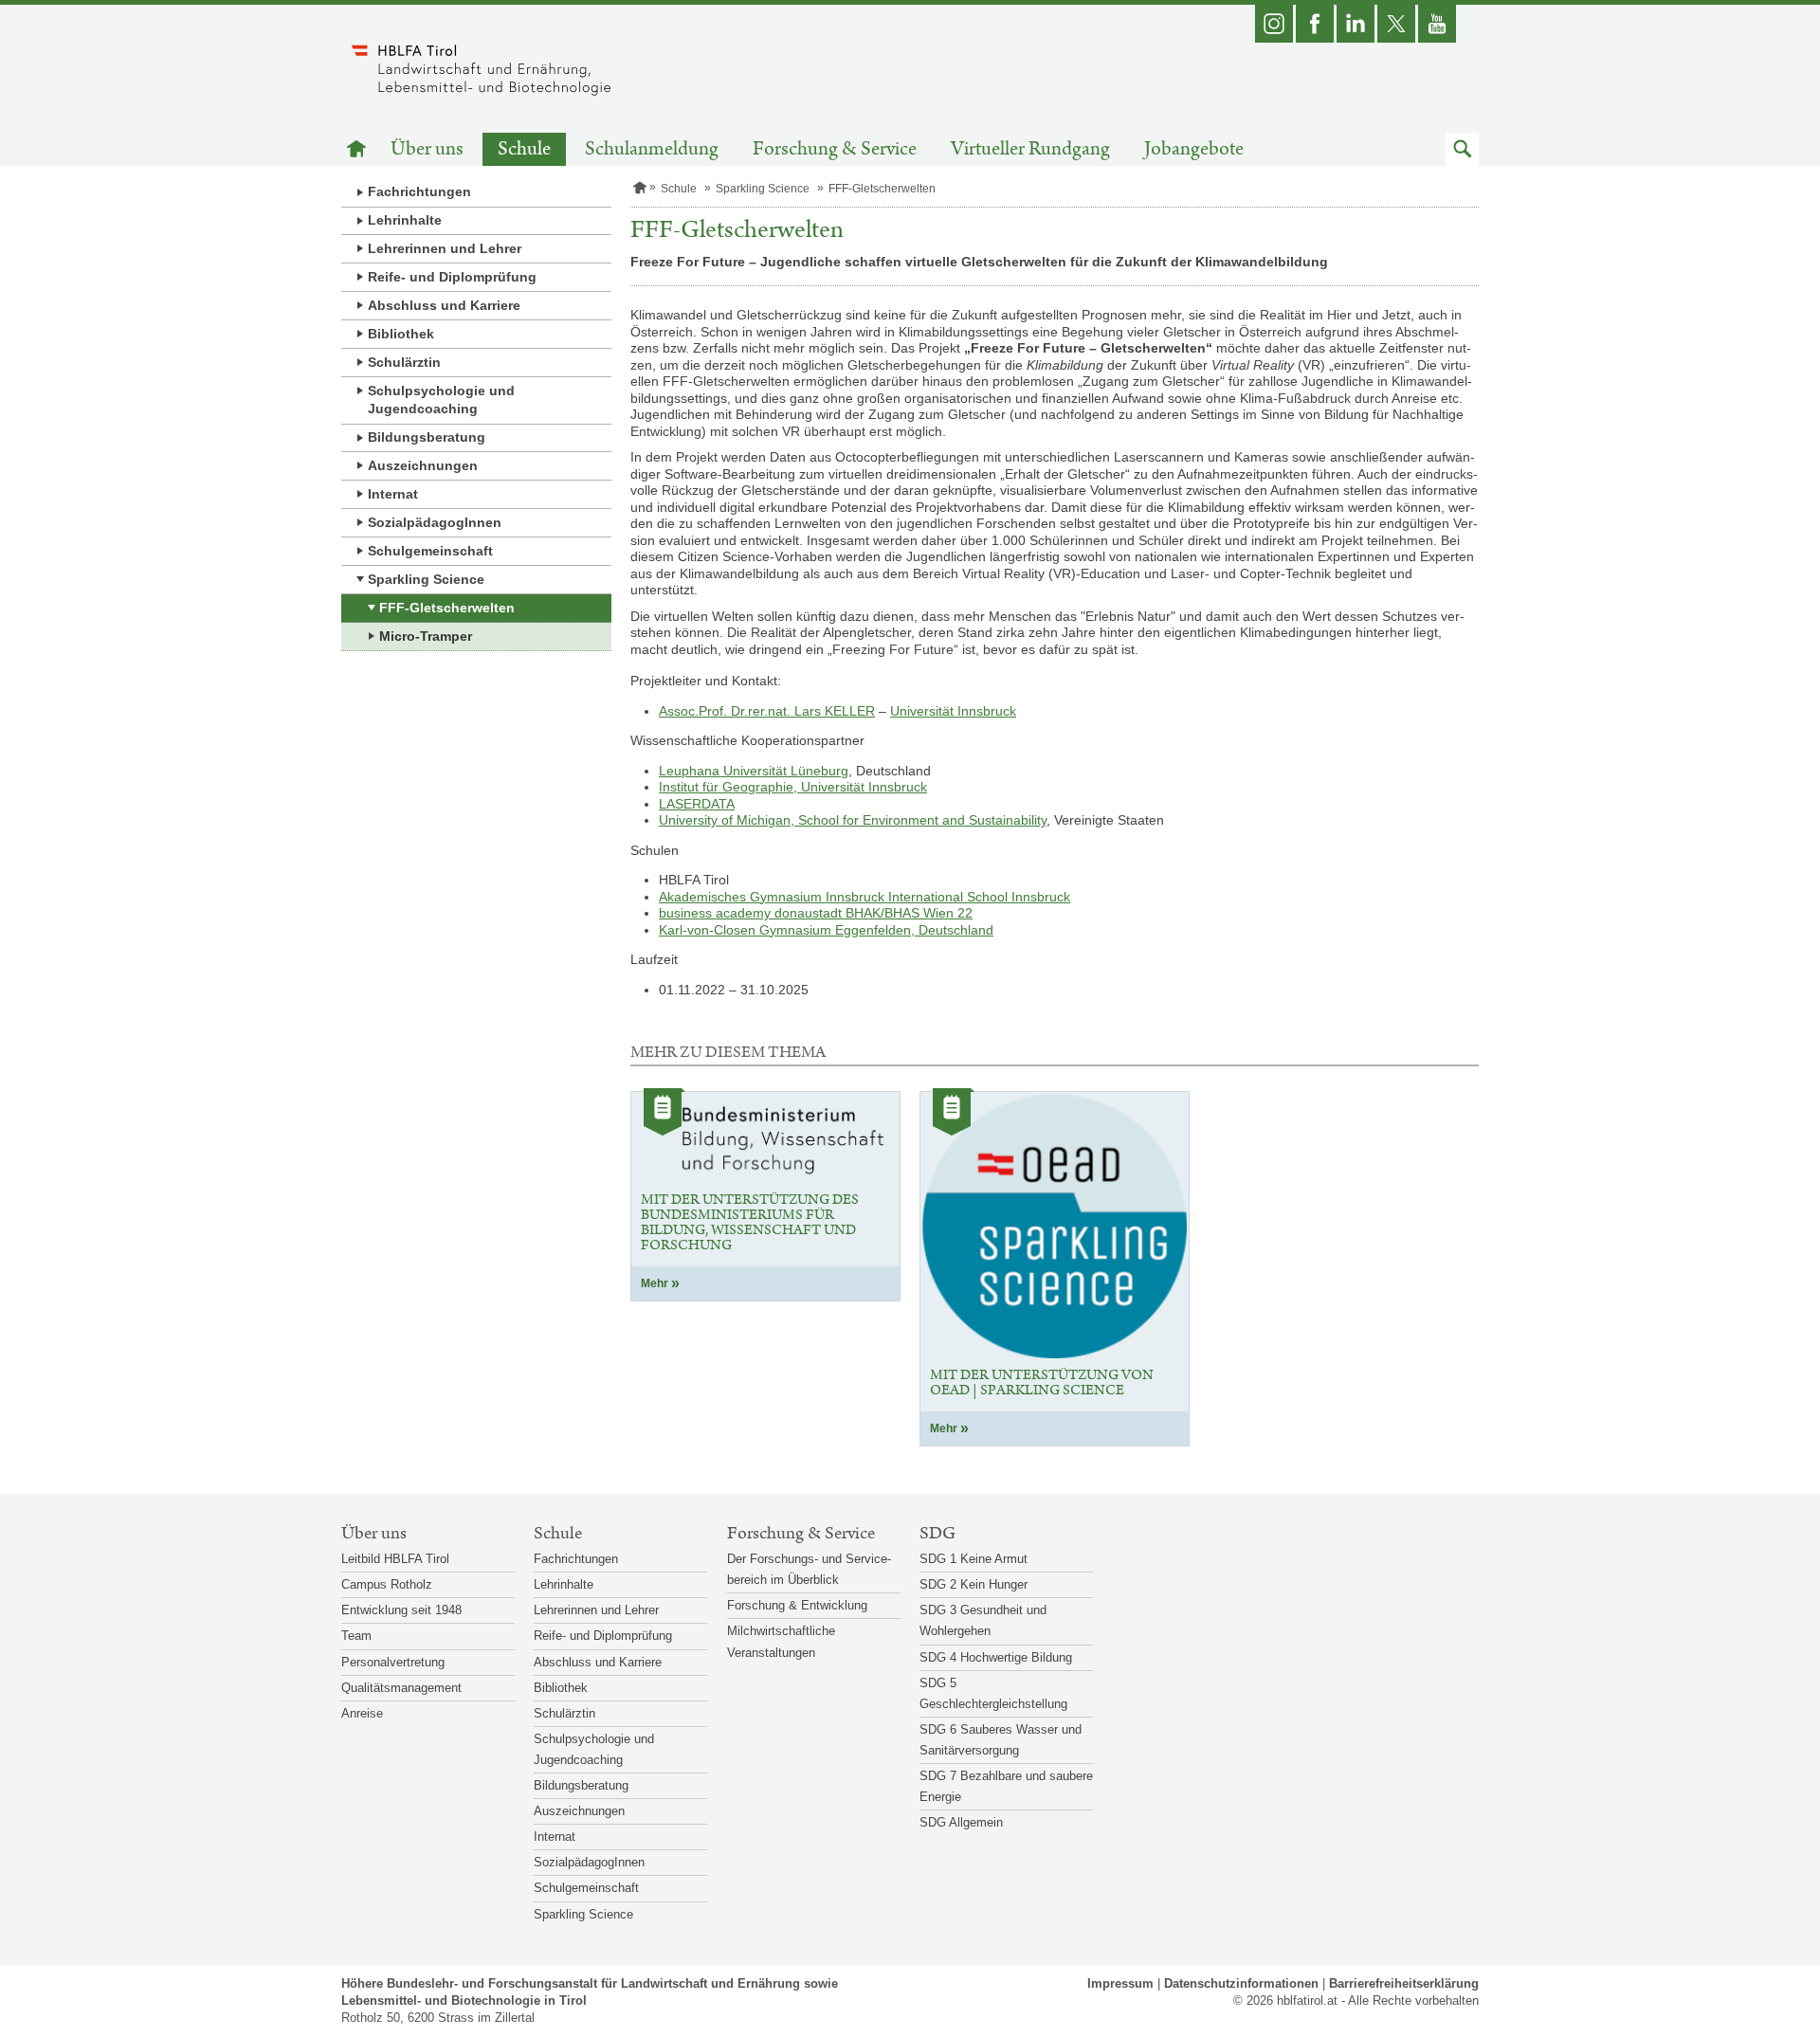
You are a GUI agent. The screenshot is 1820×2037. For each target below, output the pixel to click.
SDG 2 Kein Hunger (974, 1584)
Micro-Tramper (426, 636)
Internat (393, 494)
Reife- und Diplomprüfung (452, 277)
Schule (524, 149)
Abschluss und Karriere (444, 305)
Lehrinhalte (405, 220)
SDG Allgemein (961, 1822)
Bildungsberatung (427, 437)
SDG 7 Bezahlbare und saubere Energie (1006, 1786)
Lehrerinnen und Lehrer (445, 248)
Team (356, 1636)
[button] (1462, 149)
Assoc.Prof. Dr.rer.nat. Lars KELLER (767, 711)
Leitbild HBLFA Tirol (395, 1559)
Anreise (362, 1713)
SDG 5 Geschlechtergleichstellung (993, 1693)
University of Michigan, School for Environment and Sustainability (853, 820)
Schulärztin (404, 362)
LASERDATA (697, 804)
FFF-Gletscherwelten (447, 608)
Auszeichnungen (423, 465)
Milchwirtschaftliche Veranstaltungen (781, 1641)
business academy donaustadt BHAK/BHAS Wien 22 (816, 913)
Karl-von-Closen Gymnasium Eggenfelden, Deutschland (826, 930)
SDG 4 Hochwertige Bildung (996, 1657)
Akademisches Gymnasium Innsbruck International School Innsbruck (864, 897)
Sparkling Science (426, 579)
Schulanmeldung (652, 149)
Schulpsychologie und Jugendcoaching (441, 400)
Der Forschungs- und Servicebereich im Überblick (809, 1569)
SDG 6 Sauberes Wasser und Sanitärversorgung (1001, 1740)
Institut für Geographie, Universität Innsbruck (793, 787)
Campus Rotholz (387, 1584)
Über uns (427, 149)
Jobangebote (1194, 149)
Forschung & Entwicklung (797, 1605)
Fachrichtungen (419, 191)
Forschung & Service (835, 149)
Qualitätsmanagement (401, 1688)
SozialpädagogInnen (435, 522)
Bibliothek (401, 334)
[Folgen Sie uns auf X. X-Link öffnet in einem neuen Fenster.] (1396, 24)
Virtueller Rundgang (1030, 149)
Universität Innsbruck (953, 711)
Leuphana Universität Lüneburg (754, 771)
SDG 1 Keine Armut (974, 1559)
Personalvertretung (393, 1662)
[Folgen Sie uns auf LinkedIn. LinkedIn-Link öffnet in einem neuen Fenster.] (1356, 24)
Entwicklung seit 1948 (401, 1610)
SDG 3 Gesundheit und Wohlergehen (983, 1620)
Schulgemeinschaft (430, 551)
